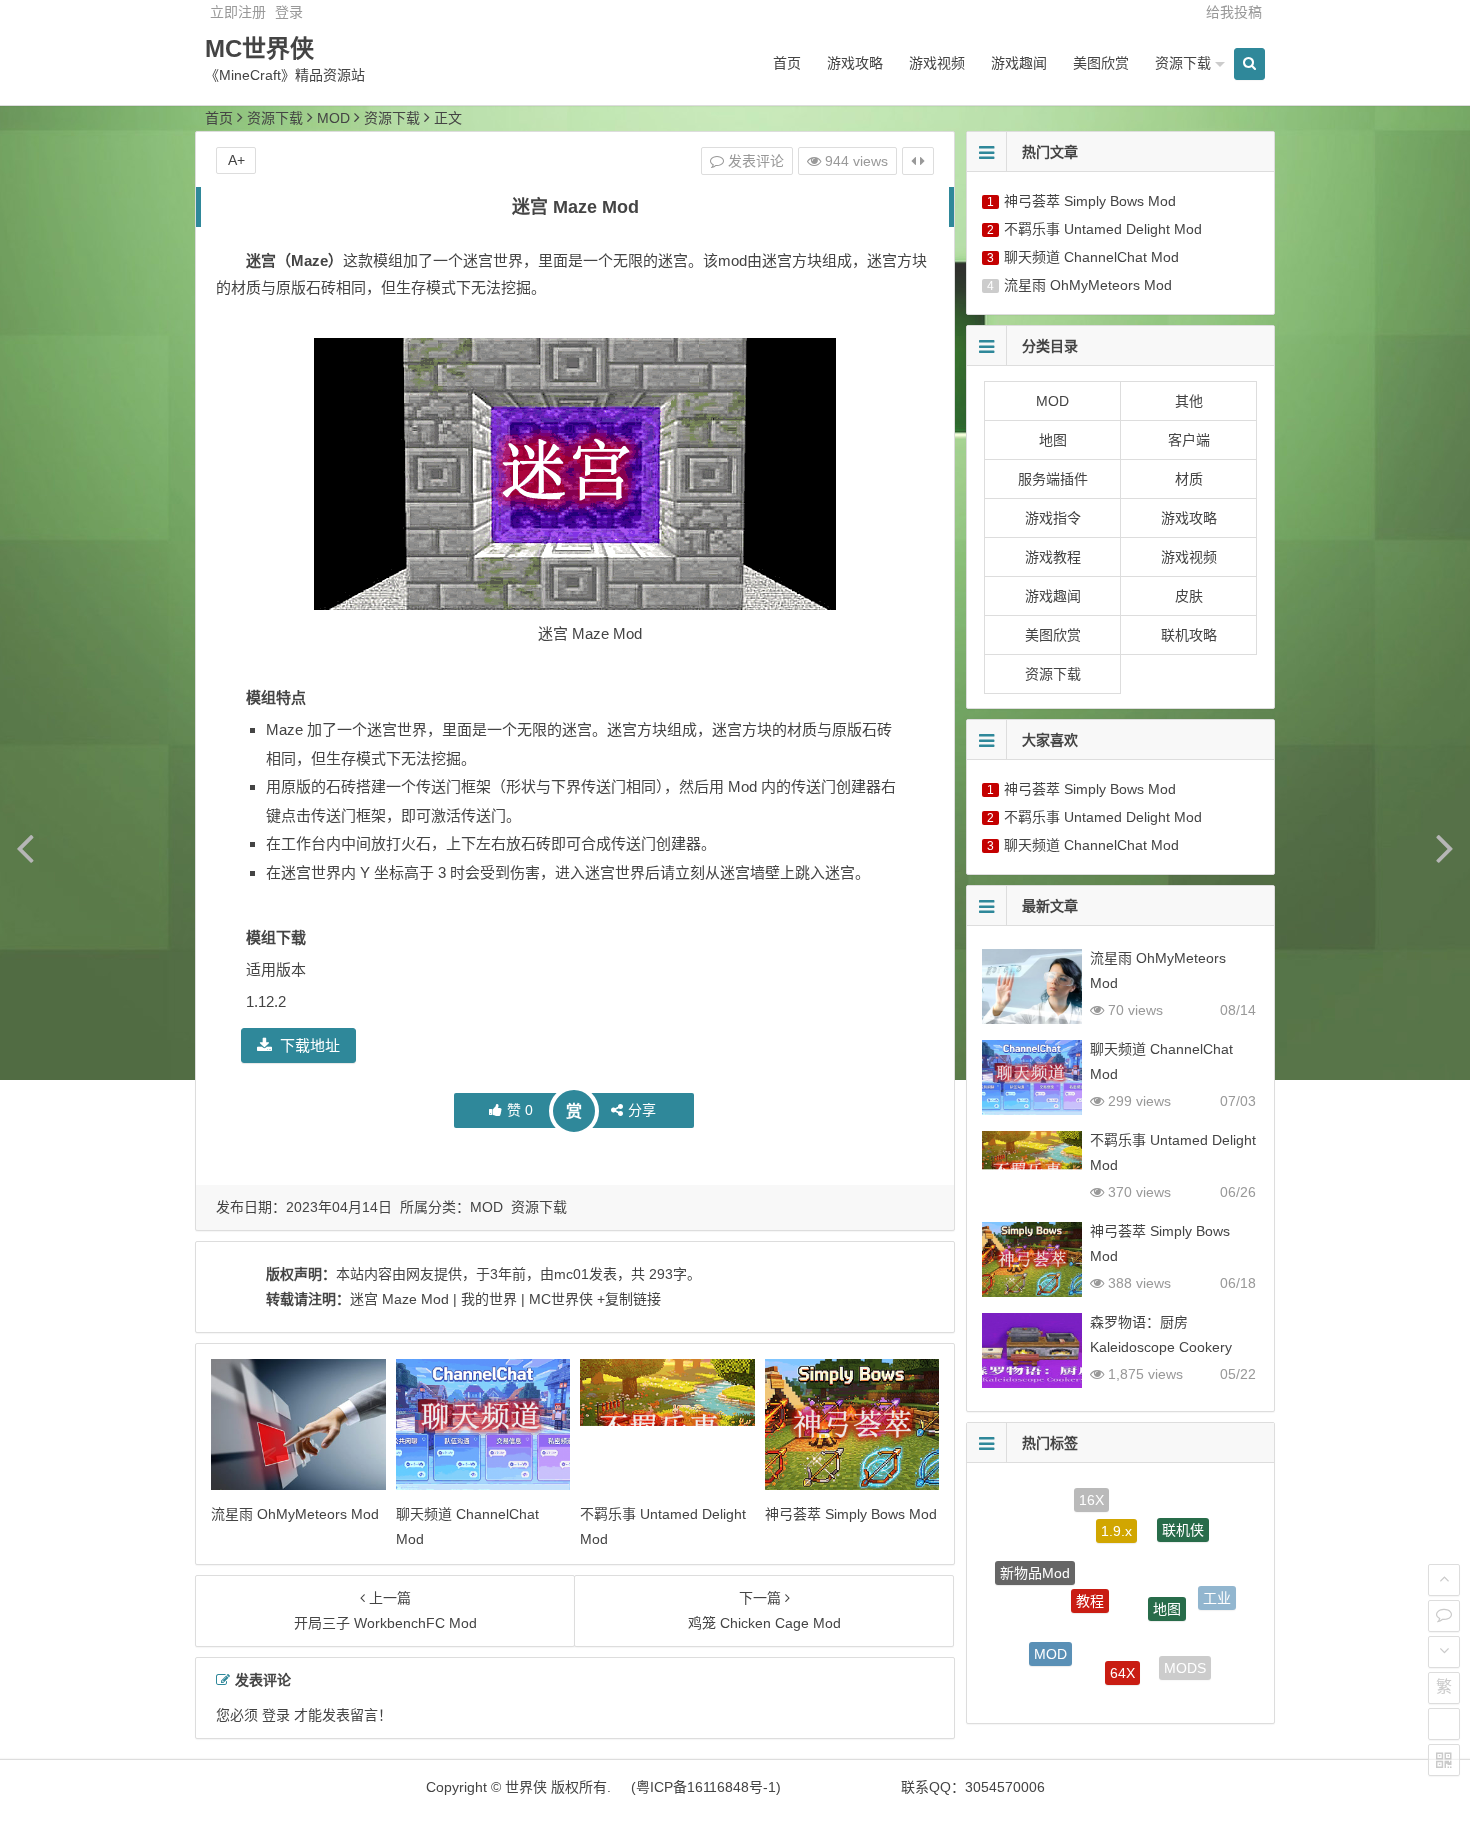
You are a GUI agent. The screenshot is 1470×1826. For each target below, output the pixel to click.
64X (1122, 1648)
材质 (1189, 479)
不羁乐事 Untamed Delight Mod (1103, 229)
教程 (1090, 1568)
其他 (1189, 401)
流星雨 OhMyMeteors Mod (295, 1514)
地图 (1053, 440)
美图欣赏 (1101, 63)
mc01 (571, 1274)
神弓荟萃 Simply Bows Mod (851, 1514)
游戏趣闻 (1019, 63)
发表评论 (754, 161)
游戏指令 (1053, 518)
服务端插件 (1053, 479)
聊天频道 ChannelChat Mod (1091, 257)
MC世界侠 (259, 48)
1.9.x (1116, 1508)
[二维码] (1444, 1760)
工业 (1217, 1588)
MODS (1185, 1658)
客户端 (1189, 440)
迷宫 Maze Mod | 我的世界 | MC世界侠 (471, 1299)
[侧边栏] (918, 161)
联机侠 (1183, 1518)
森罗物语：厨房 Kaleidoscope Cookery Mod (1161, 1347)
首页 (787, 63)
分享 (642, 1110)
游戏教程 (1053, 557)
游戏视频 (937, 63)
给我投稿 (1234, 12)
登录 (289, 12)
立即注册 (238, 12)
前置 (1095, 1688)
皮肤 (1189, 596)
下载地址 (310, 1045)
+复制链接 (627, 1299)
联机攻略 (1189, 635)
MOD (333, 118)
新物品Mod (1035, 1558)
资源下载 (1183, 63)
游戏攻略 (855, 63)
